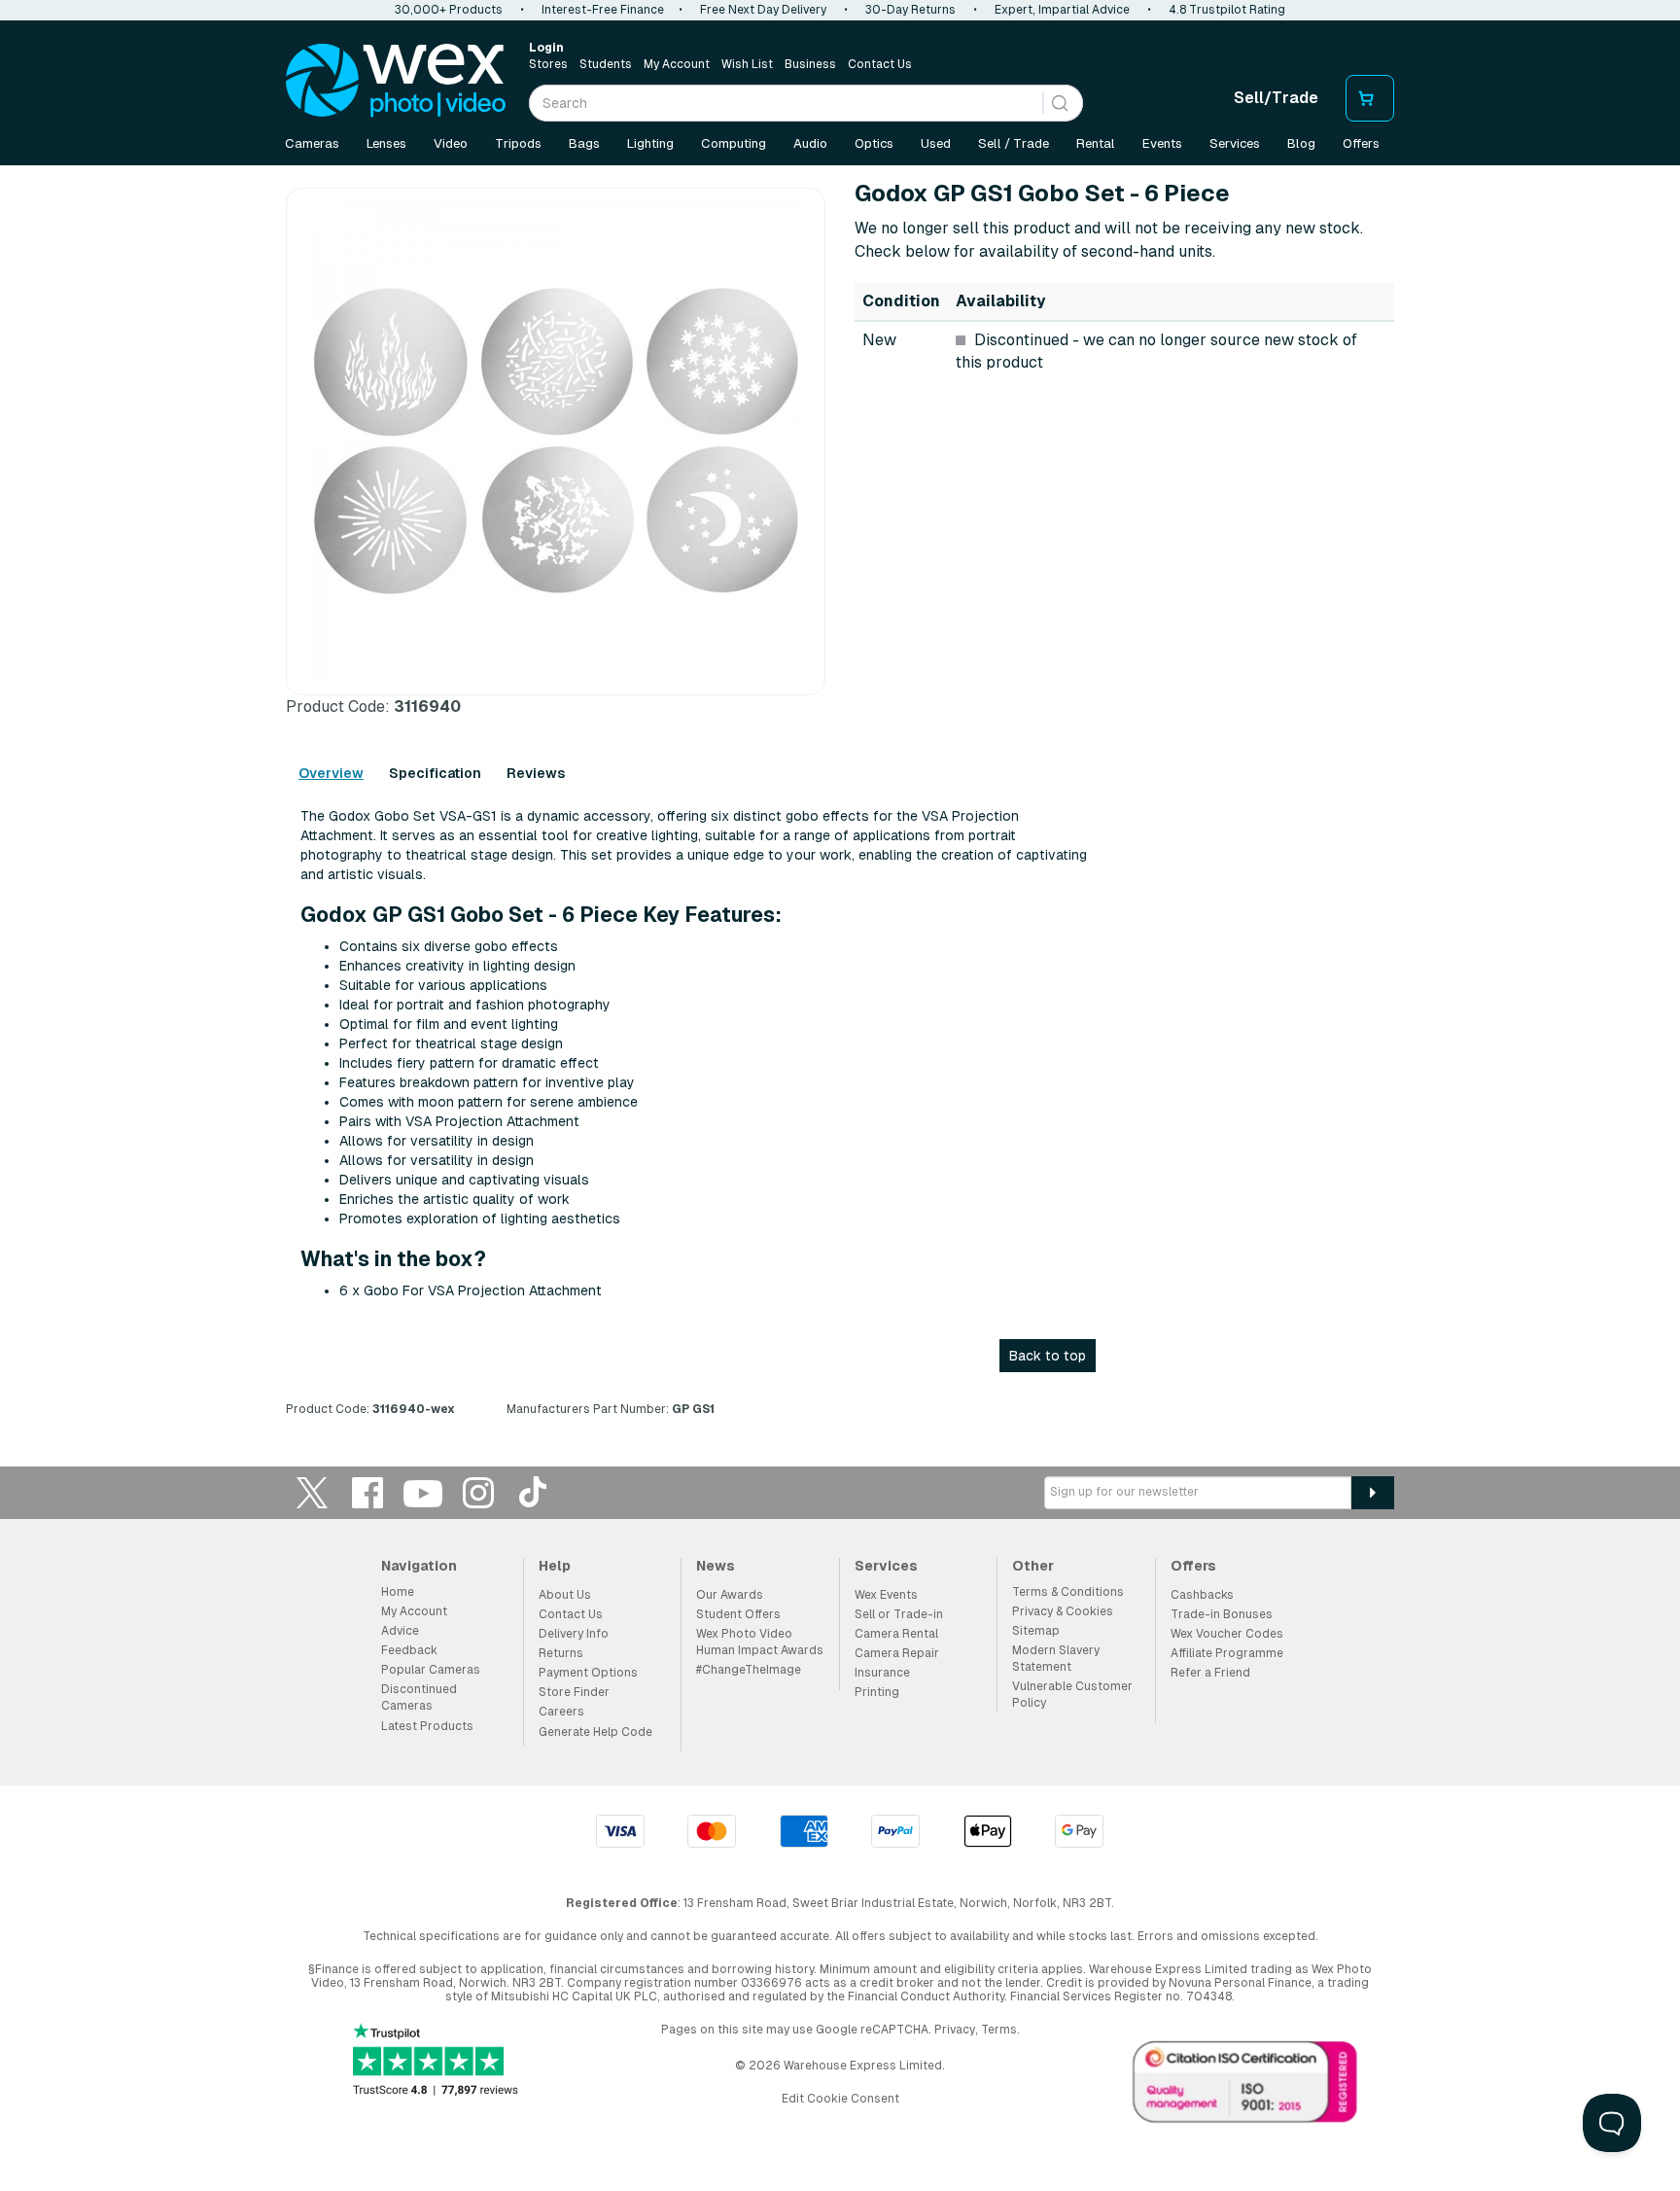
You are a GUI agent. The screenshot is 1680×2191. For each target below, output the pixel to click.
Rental (1096, 143)
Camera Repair (897, 1653)
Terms (999, 2030)
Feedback (409, 1650)
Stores (548, 64)
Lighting (650, 143)
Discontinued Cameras (419, 1697)
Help (555, 1566)
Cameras (312, 143)
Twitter (312, 1492)
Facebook (367, 1492)
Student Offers (738, 1614)
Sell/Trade (1276, 98)
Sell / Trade (1014, 143)
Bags (584, 143)
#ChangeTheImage (749, 1670)
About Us (565, 1595)
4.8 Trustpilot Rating (1227, 10)
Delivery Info (574, 1634)
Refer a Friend (1210, 1673)
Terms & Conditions (1068, 1592)
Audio (810, 143)
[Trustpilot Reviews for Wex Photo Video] (436, 2061)
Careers (561, 1712)
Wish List (747, 64)
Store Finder (574, 1692)
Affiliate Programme (1227, 1653)
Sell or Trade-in (899, 1614)
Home (398, 1592)
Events (1162, 143)
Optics (874, 143)
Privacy (955, 2030)
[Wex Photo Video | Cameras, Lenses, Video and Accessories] (396, 81)
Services (1235, 143)
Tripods (518, 143)
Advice (400, 1631)
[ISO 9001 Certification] (1245, 2086)
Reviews (536, 773)
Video (451, 143)
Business (810, 64)
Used (936, 143)
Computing (734, 143)
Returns (561, 1653)
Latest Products (427, 1726)
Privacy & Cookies (1063, 1611)
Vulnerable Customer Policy (1072, 1695)
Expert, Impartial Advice (1062, 10)
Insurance (882, 1673)
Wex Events (886, 1595)
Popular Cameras (431, 1670)
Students (606, 64)
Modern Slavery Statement (1056, 1659)
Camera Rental (896, 1634)
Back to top (1048, 1356)
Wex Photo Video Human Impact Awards (760, 1642)
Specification (435, 773)
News (716, 1566)
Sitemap (1036, 1631)
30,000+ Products (449, 10)
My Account (677, 64)
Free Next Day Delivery (763, 10)
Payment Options (588, 1673)
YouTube (423, 1492)
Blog (1301, 143)
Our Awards (730, 1595)
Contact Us (880, 64)
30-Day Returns (910, 10)
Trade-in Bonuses (1222, 1614)
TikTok (534, 1492)
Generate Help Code (595, 1732)
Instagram (478, 1492)
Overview (331, 773)
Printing (877, 1692)
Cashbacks (1202, 1595)
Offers (1361, 143)
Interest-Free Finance (603, 10)
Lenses (386, 143)
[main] (840, 806)
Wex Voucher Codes (1227, 1634)
